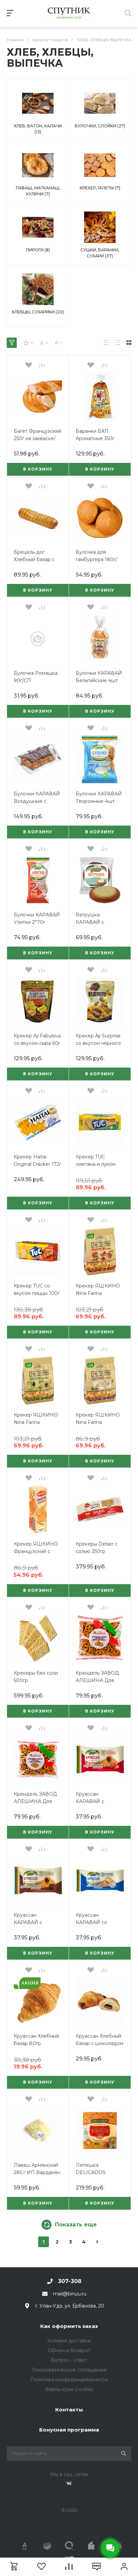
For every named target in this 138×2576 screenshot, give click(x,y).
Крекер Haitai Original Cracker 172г (38, 1160)
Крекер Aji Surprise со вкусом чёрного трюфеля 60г (98, 1043)
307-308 (70, 2281)
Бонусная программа (69, 2430)
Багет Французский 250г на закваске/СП (38, 438)
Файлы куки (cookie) (69, 2389)
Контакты (69, 2410)
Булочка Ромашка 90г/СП (36, 677)
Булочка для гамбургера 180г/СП (96, 559)
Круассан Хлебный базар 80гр (37, 2040)
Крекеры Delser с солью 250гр (97, 1548)
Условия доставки (69, 2341)
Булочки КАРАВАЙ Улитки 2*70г (37, 918)
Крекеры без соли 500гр (36, 1677)
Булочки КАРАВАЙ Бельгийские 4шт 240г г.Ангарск (99, 680)
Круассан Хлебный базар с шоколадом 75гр (99, 2043)
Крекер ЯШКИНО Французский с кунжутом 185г (36, 1551)
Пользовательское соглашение (69, 2370)
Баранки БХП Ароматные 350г (95, 435)
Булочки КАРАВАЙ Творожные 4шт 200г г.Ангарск (99, 801)
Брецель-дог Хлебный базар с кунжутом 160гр (34, 559)
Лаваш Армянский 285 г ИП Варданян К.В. (37, 2172)
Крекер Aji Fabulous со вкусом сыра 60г (37, 1039)
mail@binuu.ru (70, 2294)
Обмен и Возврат (69, 2350)
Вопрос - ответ (69, 2360)
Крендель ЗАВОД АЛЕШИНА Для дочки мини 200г (97, 1680)
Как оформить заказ (69, 2326)
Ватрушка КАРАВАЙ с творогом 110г (92, 922)
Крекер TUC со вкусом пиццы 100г (37, 1290)
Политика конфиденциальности (69, 2380)
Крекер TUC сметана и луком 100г (96, 1164)
